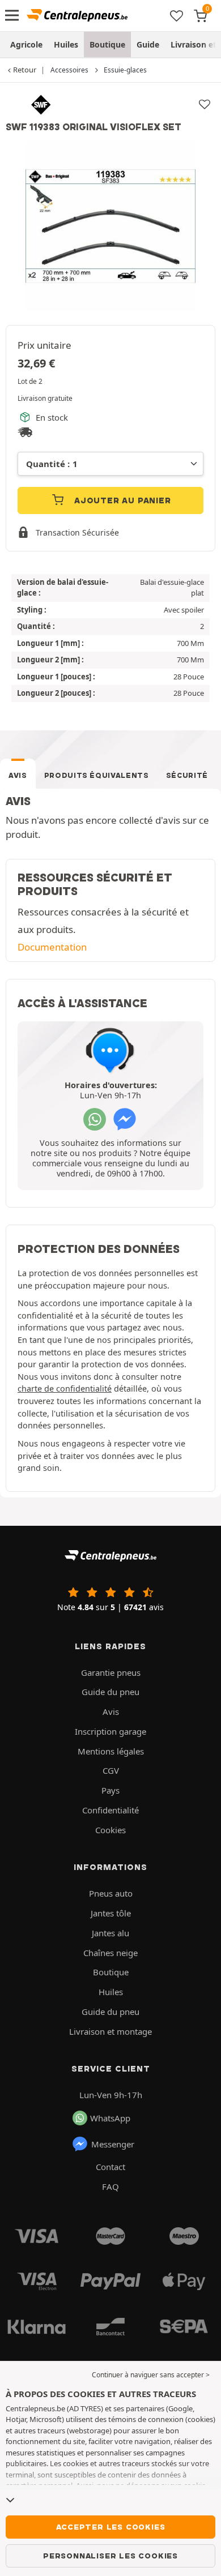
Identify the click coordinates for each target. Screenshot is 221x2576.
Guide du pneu (110, 1692)
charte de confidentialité (65, 1388)
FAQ (110, 2186)
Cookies (110, 1830)
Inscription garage (110, 1731)
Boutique (107, 44)
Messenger (113, 2144)
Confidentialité (110, 1810)
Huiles (66, 44)
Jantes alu (110, 1933)
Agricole (26, 44)
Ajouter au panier (121, 500)
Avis (18, 775)
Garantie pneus (111, 1672)
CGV (111, 1770)
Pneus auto (111, 1893)
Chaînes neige (110, 1953)
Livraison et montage (110, 2031)
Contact (110, 2167)
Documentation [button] (52, 947)
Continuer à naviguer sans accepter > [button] (151, 2375)
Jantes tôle (111, 1913)
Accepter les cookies (111, 2527)
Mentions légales (111, 1751)
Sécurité (187, 775)
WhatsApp (110, 2118)
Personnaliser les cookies (110, 2556)
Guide (148, 44)
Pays (110, 1790)
